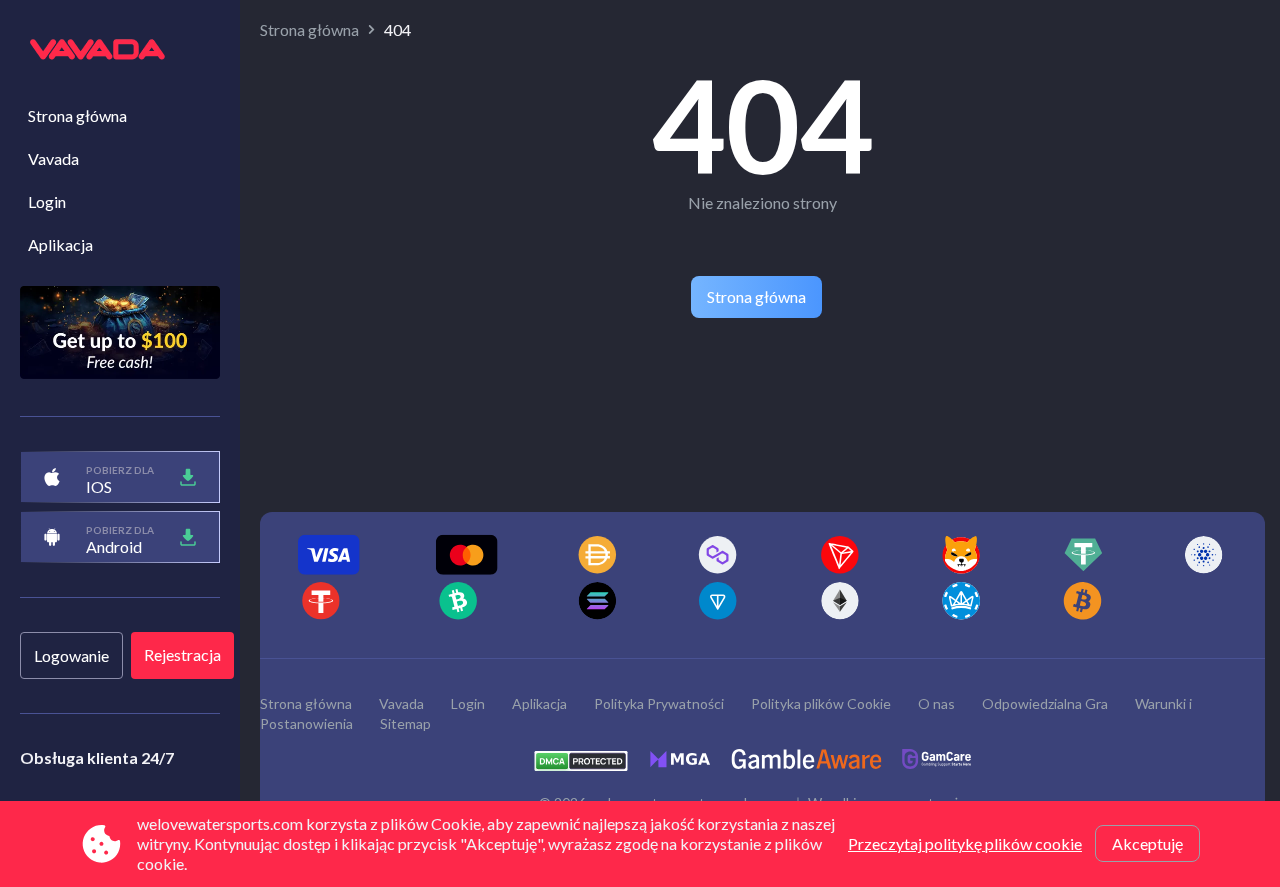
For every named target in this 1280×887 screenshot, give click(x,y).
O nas (936, 703)
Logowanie (71, 655)
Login (47, 201)
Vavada (53, 158)
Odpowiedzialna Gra (1045, 703)
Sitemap (405, 723)
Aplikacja (60, 244)
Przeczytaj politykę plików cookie (965, 843)
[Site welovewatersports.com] (120, 51)
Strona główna (77, 115)
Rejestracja (182, 654)
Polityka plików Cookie (821, 703)
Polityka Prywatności (659, 703)
